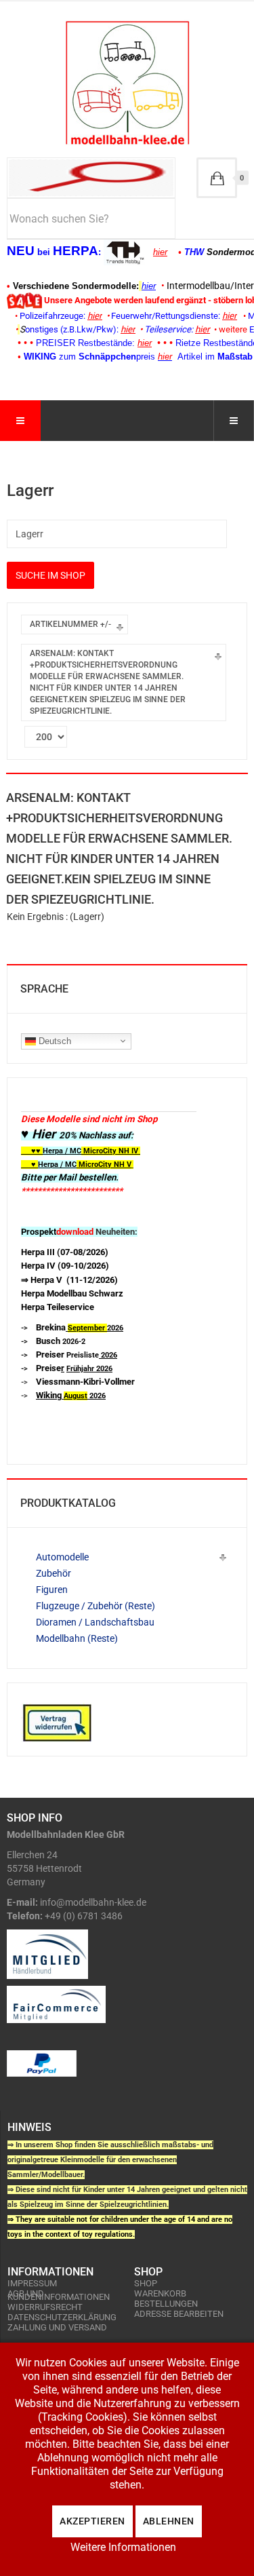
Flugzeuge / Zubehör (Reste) (96, 1606)
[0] (217, 178)
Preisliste (77, 1355)
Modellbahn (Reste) (77, 1638)
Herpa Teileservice (58, 1307)
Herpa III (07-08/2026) (65, 1252)
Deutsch (54, 1040)
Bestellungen (166, 2304)
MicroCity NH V (76, 1165)
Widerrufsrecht (45, 2307)
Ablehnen (169, 2521)
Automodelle (62, 1557)
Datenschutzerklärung (62, 2317)
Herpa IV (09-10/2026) (65, 1266)
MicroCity (100, 1151)
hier (160, 252)
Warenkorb (160, 2293)
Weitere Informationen (123, 2547)
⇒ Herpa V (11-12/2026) (69, 1280)
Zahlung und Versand (57, 2327)
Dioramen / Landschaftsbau (95, 1622)
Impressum (32, 2283)
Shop (146, 2283)
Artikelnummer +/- (70, 624)
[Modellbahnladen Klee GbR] (127, 83)
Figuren (52, 1590)
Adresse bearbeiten (179, 2314)
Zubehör (54, 1573)
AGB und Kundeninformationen (59, 2295)
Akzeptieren (92, 2521)
